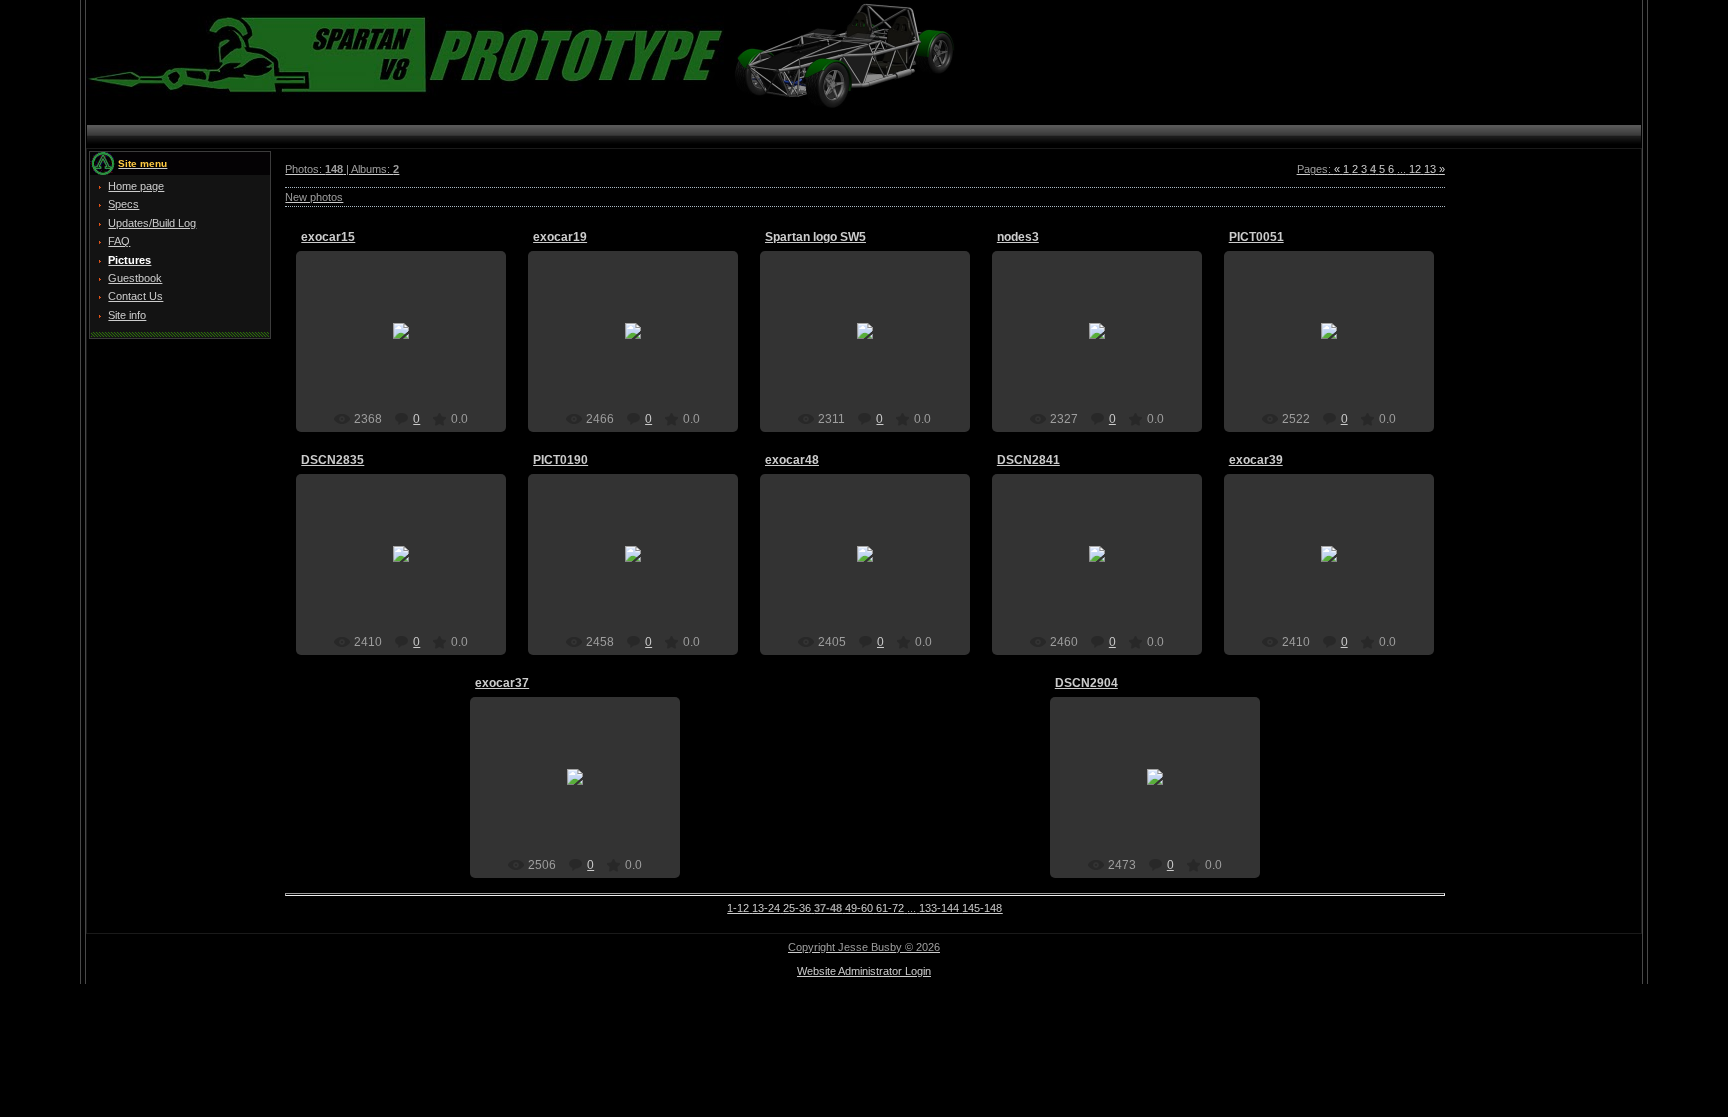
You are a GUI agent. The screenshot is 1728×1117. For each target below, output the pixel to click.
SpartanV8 (410, 347)
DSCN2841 (1028, 460)
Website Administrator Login (864, 971)
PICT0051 (1256, 237)
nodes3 (1018, 237)
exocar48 (792, 460)
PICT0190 (560, 460)
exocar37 (502, 683)
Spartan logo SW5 (815, 237)
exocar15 (328, 237)
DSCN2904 (1086, 683)
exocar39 (1256, 460)
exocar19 (560, 237)
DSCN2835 (332, 460)
